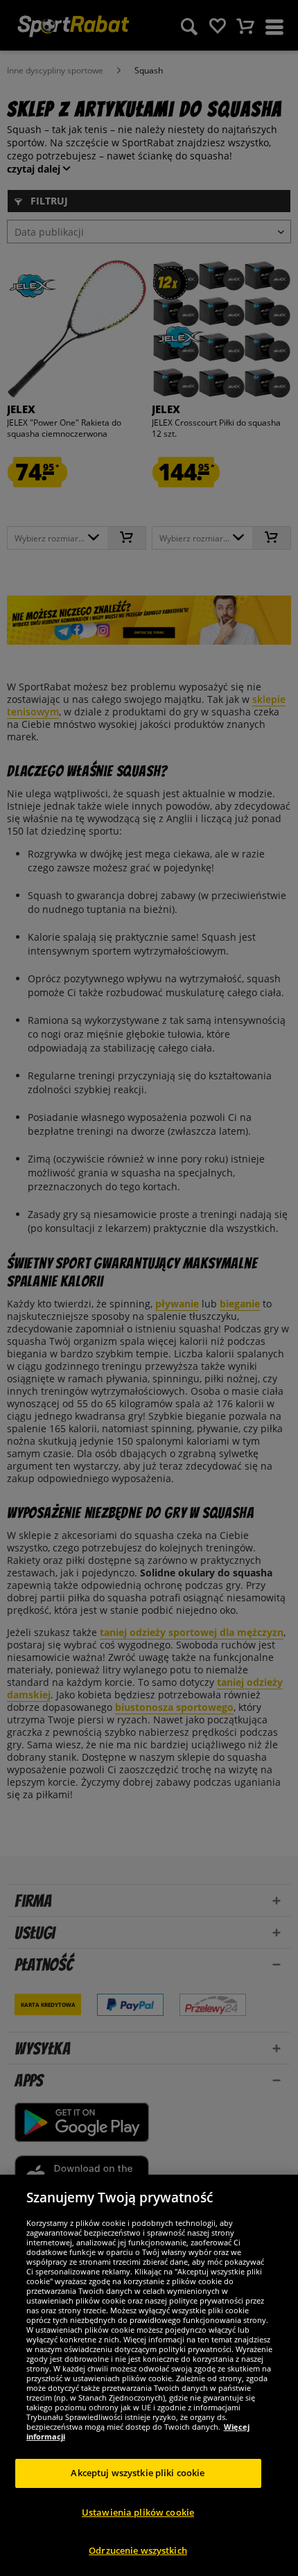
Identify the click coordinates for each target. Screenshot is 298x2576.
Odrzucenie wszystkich (138, 2550)
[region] (149, 2375)
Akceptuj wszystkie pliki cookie (138, 2473)
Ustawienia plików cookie (138, 2512)
